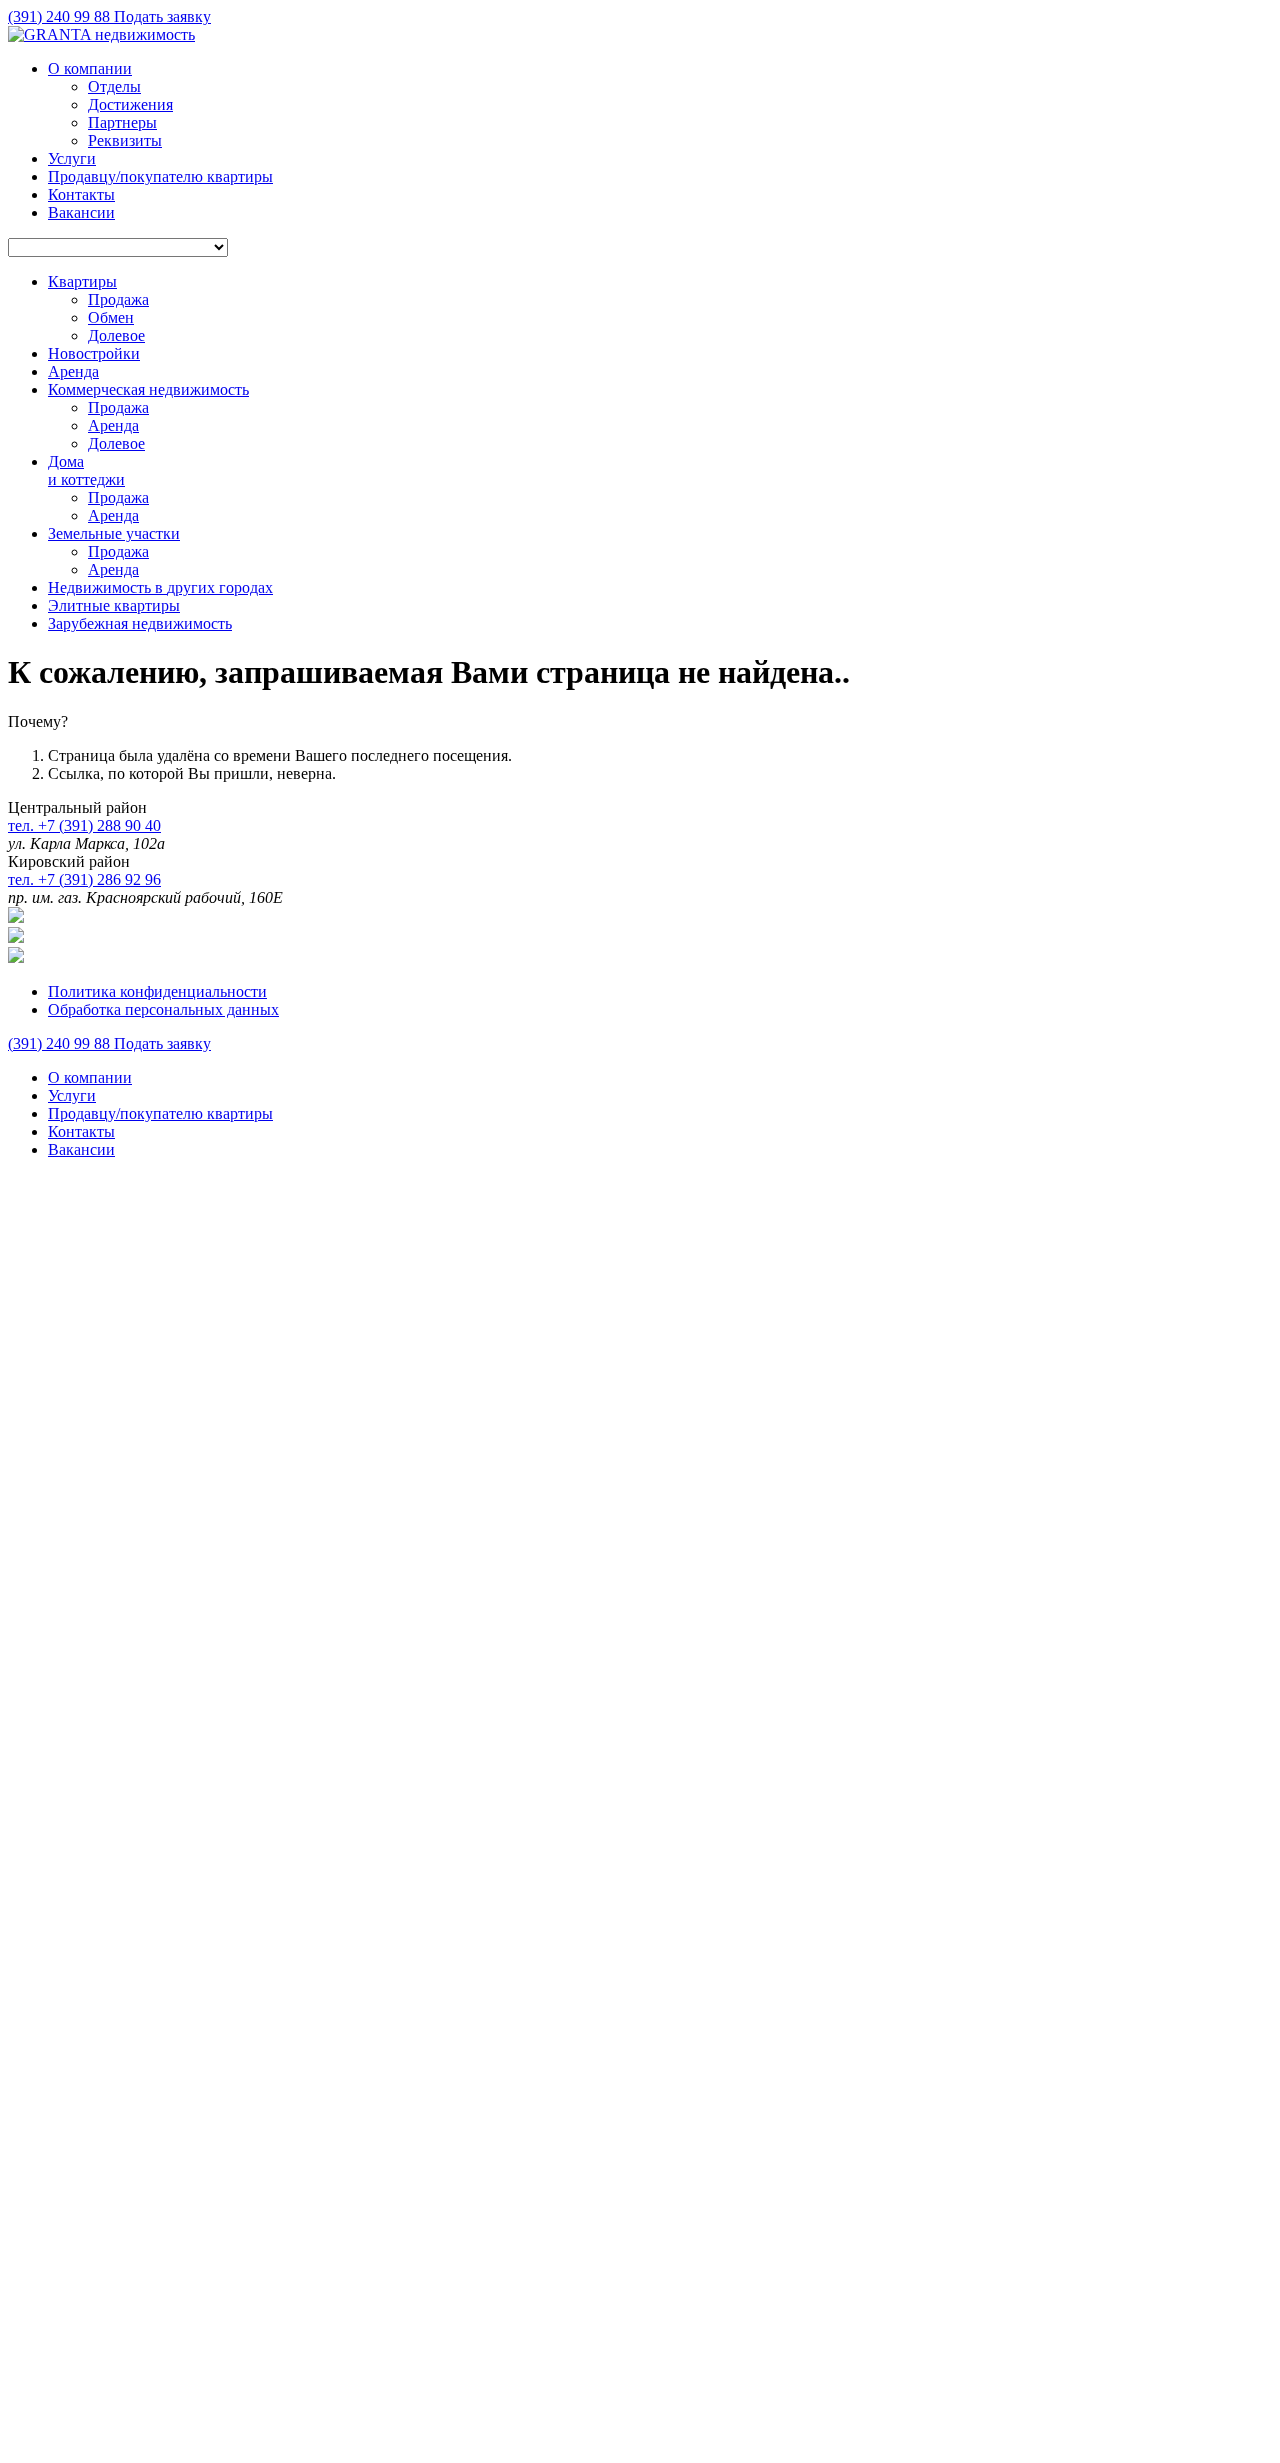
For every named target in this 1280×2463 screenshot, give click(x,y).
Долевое (116, 335)
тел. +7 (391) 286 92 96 (84, 879)
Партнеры (122, 122)
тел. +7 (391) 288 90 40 (84, 825)
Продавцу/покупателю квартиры (160, 176)
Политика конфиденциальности (157, 991)
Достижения (130, 104)
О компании (90, 68)
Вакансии (81, 212)
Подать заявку (162, 16)
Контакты (81, 194)
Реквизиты (125, 140)
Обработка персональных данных (163, 1009)
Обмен (111, 317)
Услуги (72, 158)
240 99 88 (61, 16)
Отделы (114, 86)
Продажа (118, 299)
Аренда (113, 425)
